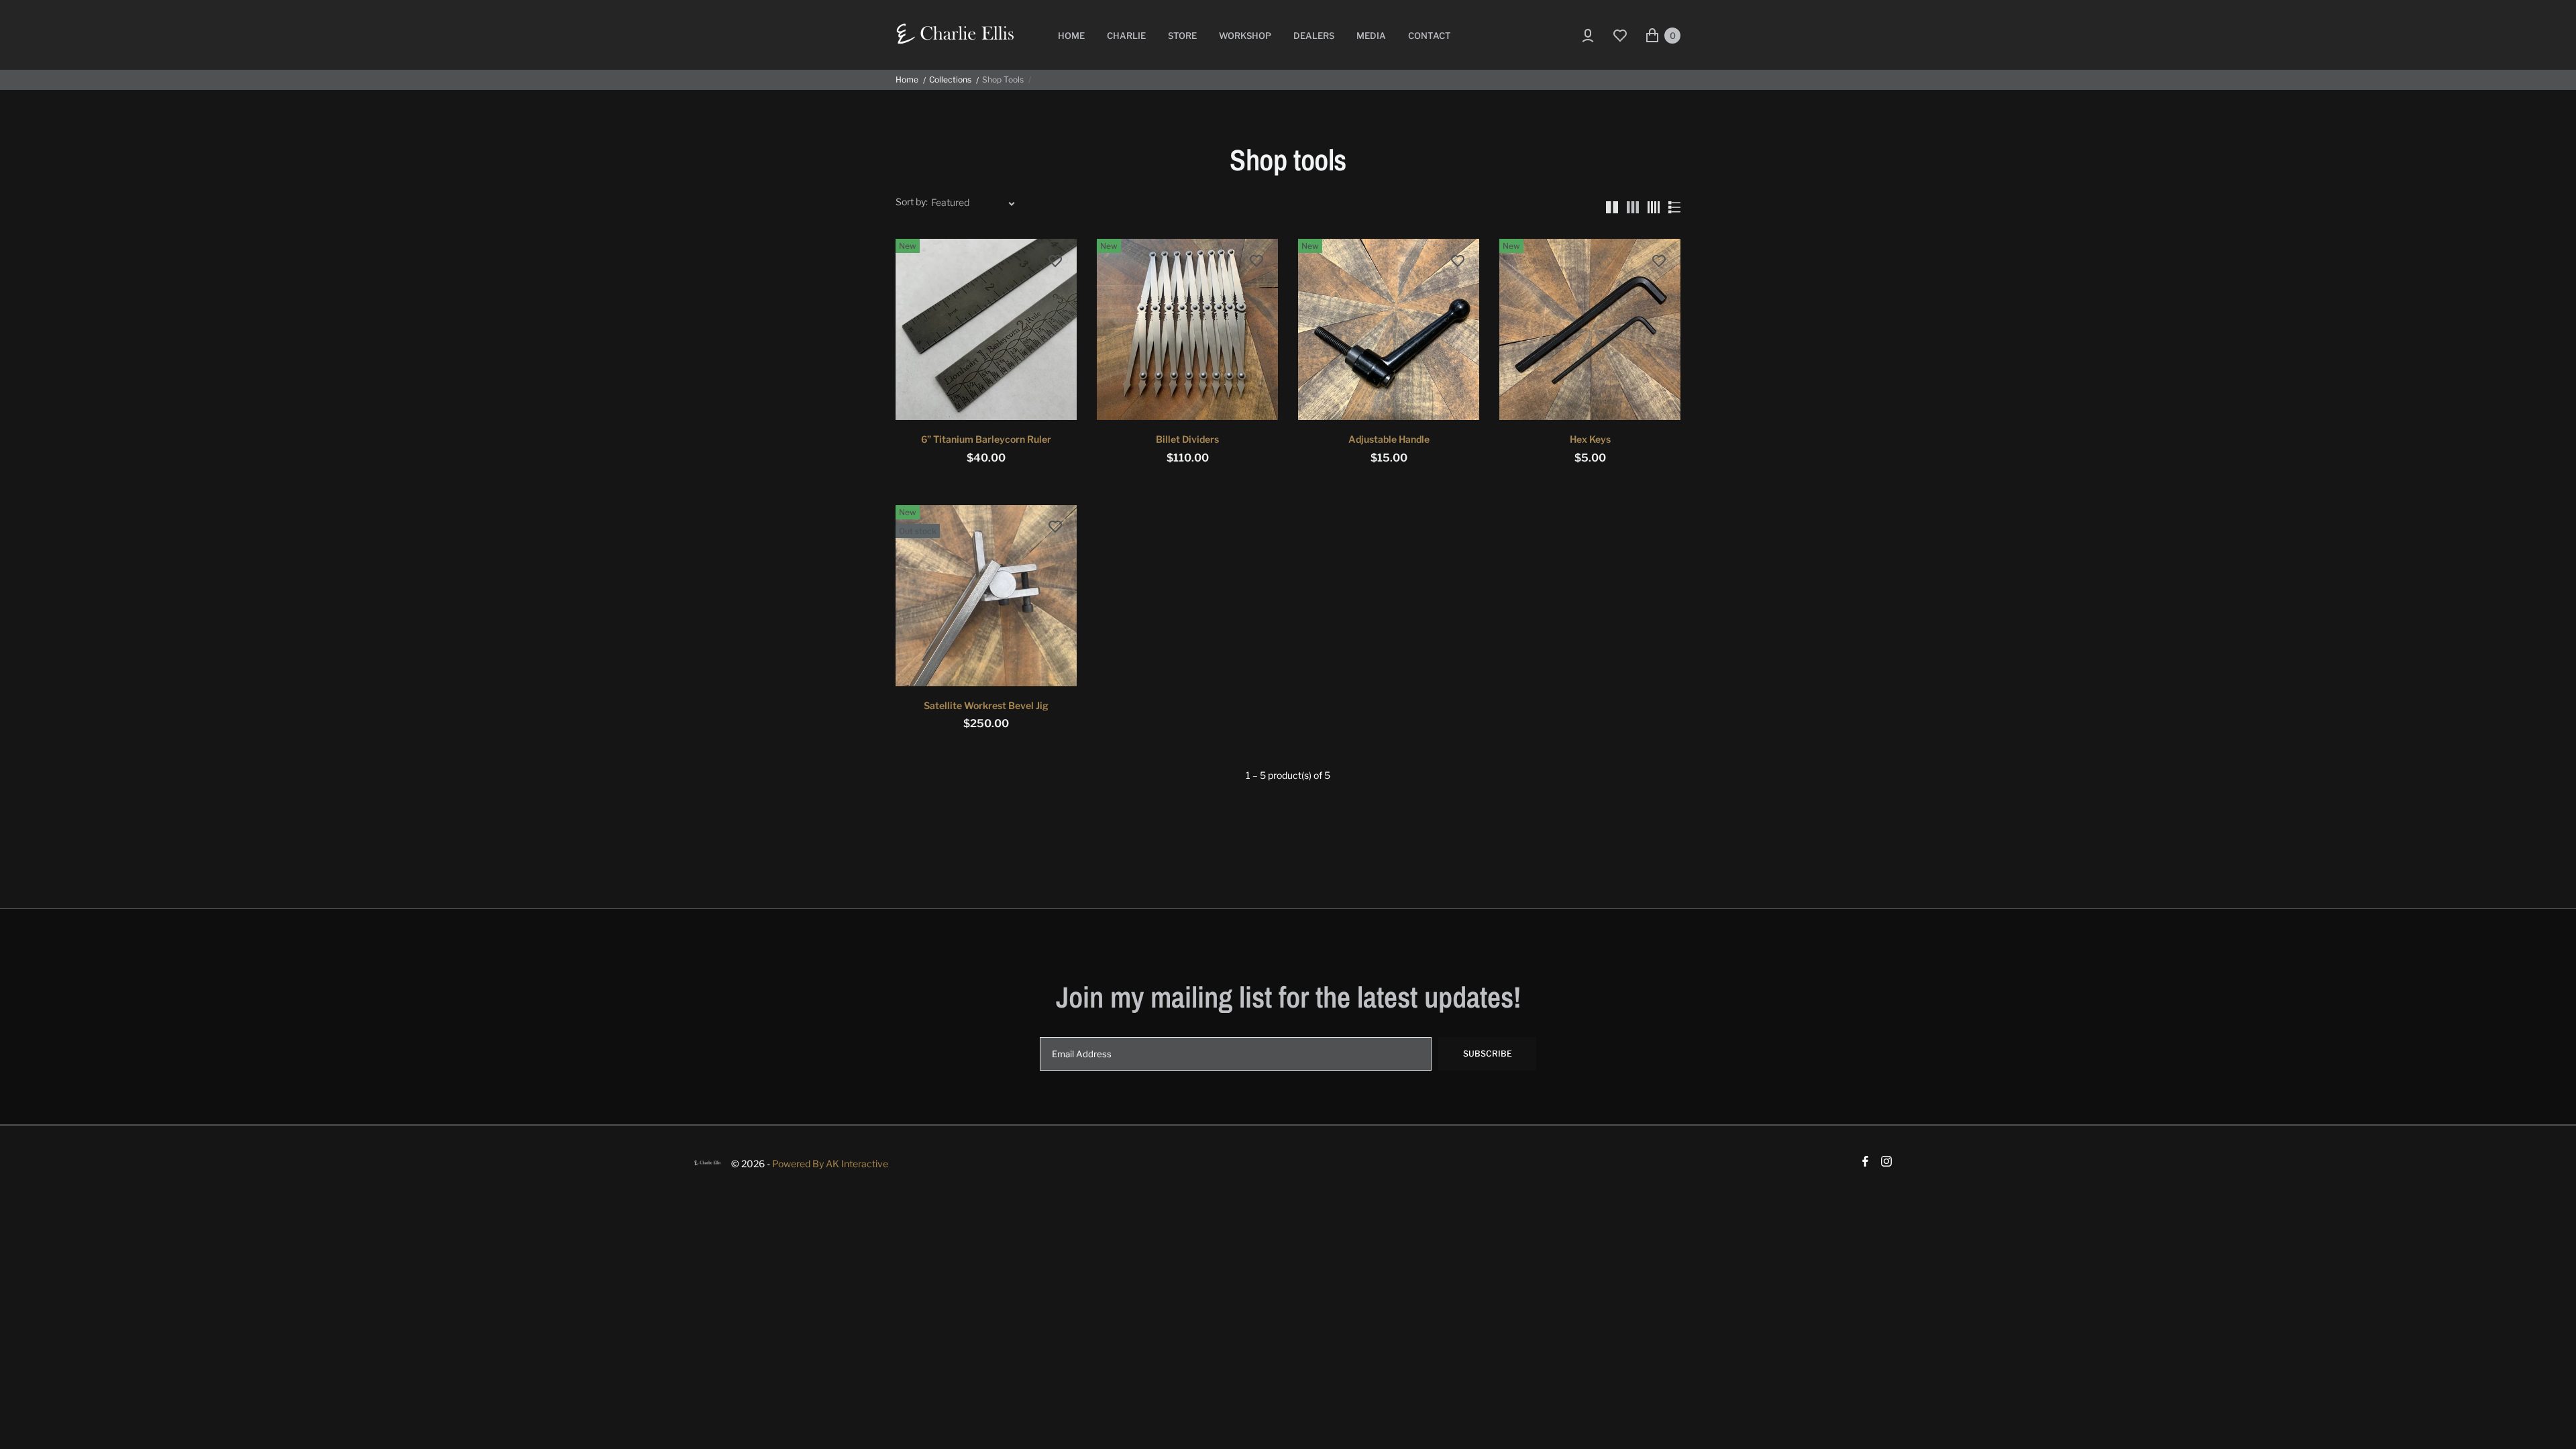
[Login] (1586, 36)
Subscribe (1488, 1054)
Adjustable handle (1389, 439)
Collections (950, 80)
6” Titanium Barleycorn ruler (986, 439)
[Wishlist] (1620, 36)
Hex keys (1590, 439)
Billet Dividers (1187, 439)
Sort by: (912, 202)
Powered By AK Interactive (830, 1164)
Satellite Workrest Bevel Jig (986, 705)
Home (907, 80)
